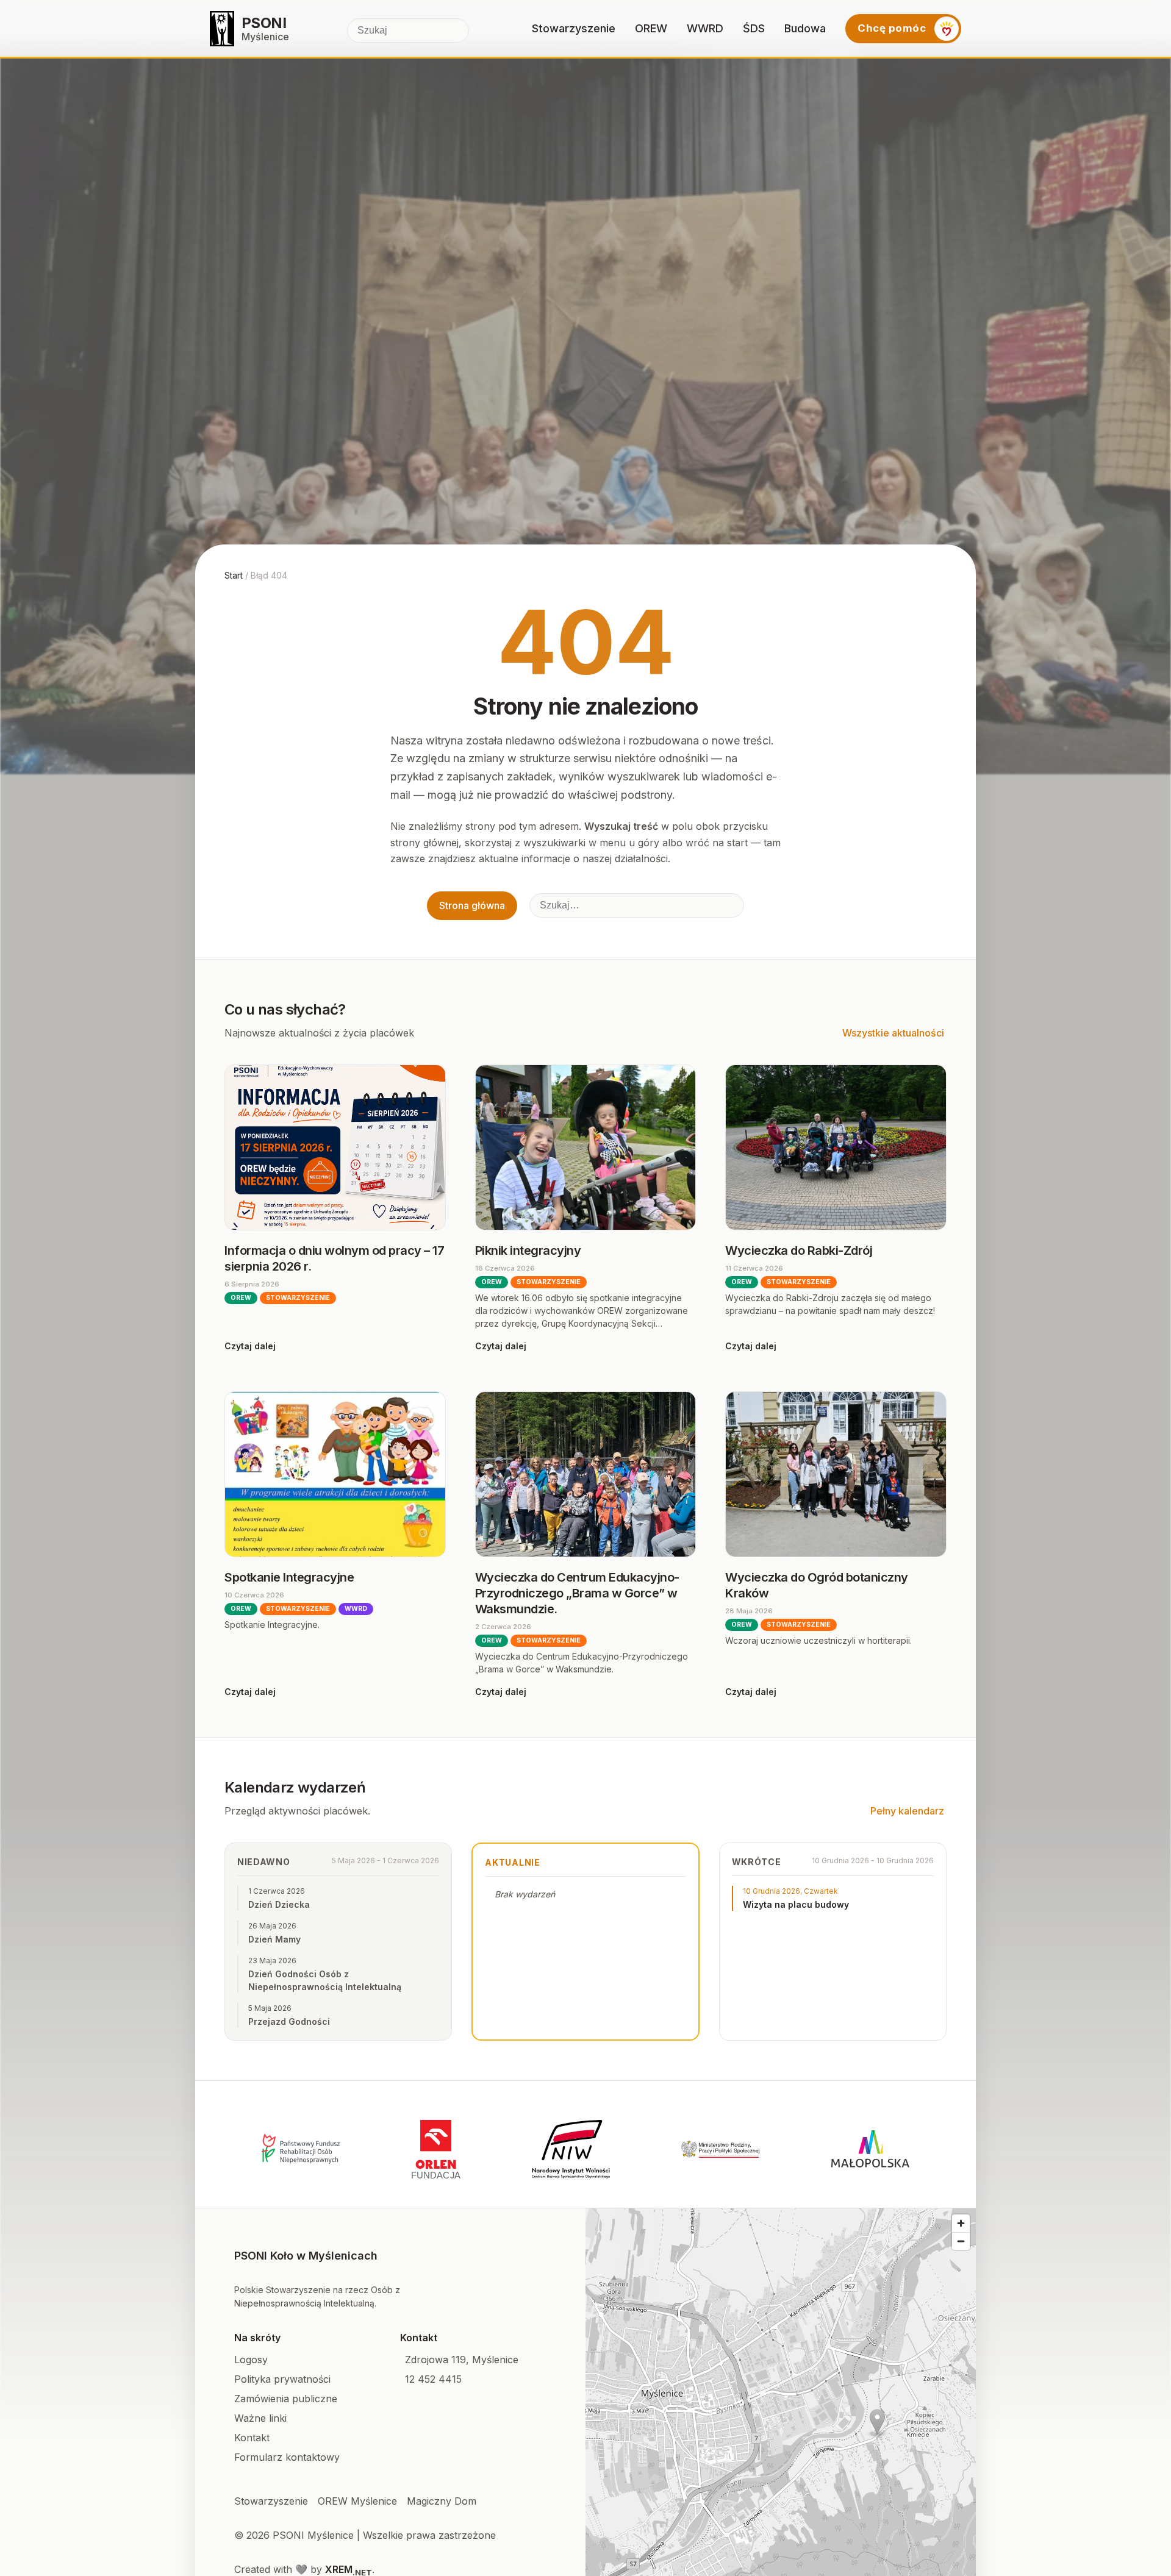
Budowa (805, 28)
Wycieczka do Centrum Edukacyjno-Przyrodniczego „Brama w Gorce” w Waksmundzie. (577, 1593)
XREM (349, 2569)
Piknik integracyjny (528, 1251)
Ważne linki (260, 2418)
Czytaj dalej (250, 1346)
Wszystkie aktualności (893, 1033)
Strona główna (472, 905)
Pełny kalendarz (907, 1811)
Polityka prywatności (282, 2379)
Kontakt (252, 2438)
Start (234, 575)
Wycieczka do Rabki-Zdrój (799, 1251)
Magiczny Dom (442, 2501)
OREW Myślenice (357, 2501)
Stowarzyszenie (574, 28)
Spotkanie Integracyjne (289, 1577)
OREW (651, 28)
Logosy (251, 2360)
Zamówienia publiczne (286, 2399)
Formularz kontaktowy (287, 2457)
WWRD (705, 28)
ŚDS (754, 28)
